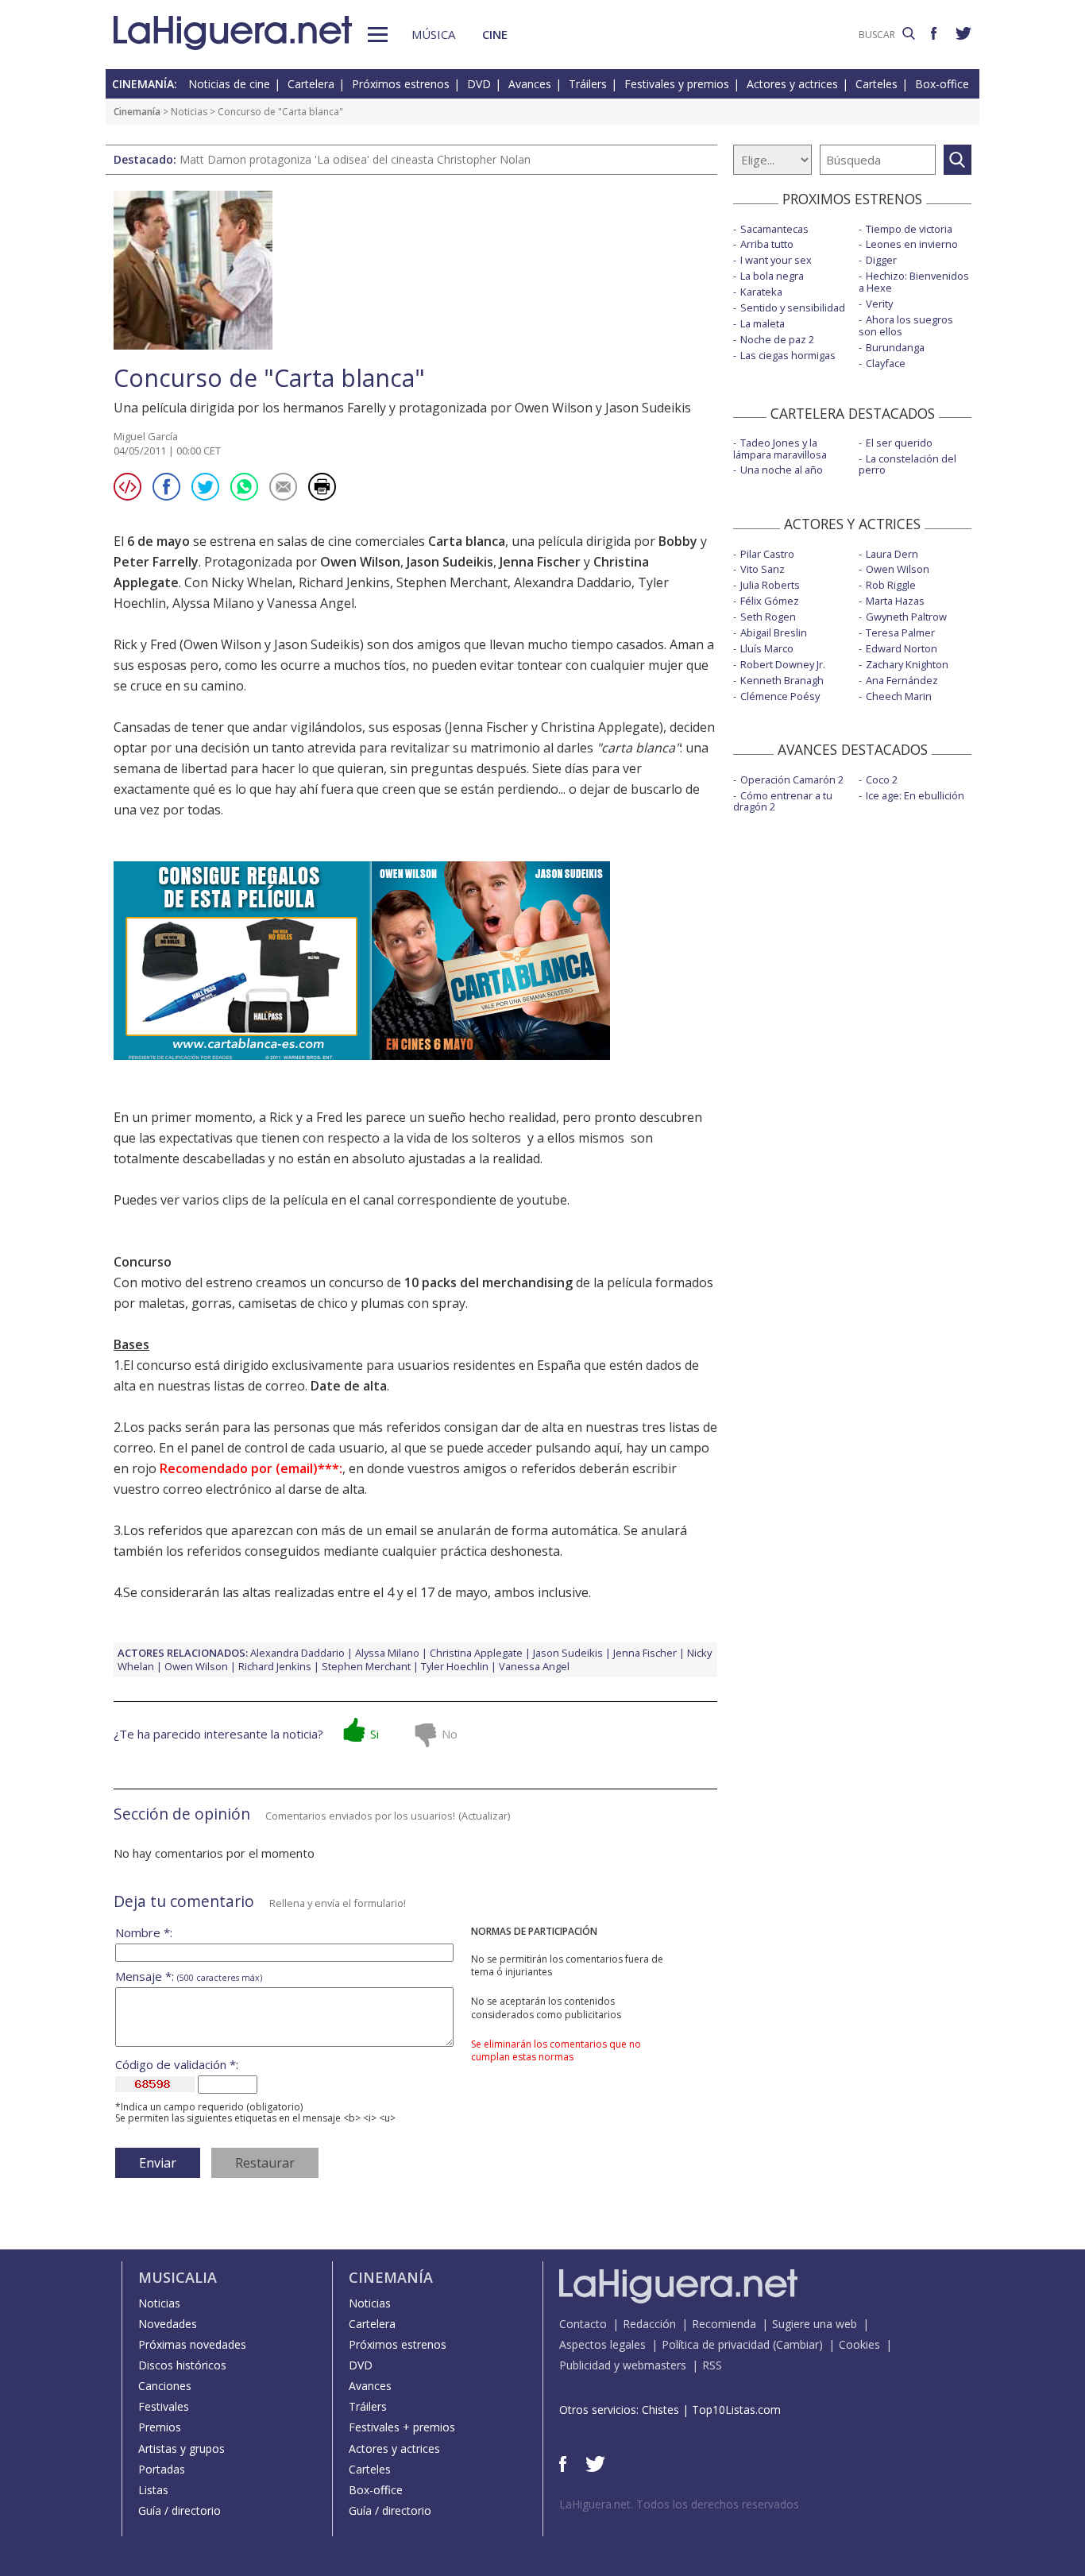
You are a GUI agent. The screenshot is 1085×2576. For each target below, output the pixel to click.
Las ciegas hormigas (788, 355)
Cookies (859, 2344)
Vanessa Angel (311, 603)
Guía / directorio (180, 2510)
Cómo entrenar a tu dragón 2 (783, 801)
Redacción (649, 2324)
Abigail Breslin (774, 632)
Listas (153, 2490)
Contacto (583, 2324)
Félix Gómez (770, 601)
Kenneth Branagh (782, 680)
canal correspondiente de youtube (465, 1200)
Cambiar (797, 2344)
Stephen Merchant (452, 582)
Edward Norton (902, 648)
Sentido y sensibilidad (793, 307)
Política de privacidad (716, 2344)
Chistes (660, 2410)
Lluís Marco (767, 648)
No (450, 1734)
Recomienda (724, 2324)
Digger (881, 260)
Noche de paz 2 (777, 339)
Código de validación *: (177, 2065)
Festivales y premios (677, 84)
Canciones (165, 2386)
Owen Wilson (360, 562)
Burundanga (895, 347)
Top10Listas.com (736, 2410)
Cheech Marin (899, 696)
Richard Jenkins (344, 582)
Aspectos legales (602, 2344)
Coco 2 (882, 779)
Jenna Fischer (540, 562)
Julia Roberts (770, 585)
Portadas (162, 2469)
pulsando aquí (577, 1448)
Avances (530, 84)
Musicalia (178, 2277)
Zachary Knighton (907, 664)
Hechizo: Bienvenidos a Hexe (914, 282)
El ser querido (899, 443)
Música (433, 34)
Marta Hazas (895, 601)
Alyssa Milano (213, 603)
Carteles (876, 84)
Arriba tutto (767, 244)
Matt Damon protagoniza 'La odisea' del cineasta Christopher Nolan (355, 159)
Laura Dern (892, 554)
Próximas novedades (192, 2344)
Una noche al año (782, 470)
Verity (879, 304)
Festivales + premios (402, 2427)
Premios (160, 2427)
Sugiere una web (815, 2324)
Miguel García (146, 436)
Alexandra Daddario (573, 582)
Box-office (942, 84)
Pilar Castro (767, 554)
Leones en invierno (912, 244)
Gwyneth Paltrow (906, 617)
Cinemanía (137, 112)
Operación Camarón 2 (792, 779)
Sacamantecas (774, 229)
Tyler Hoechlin (455, 1666)
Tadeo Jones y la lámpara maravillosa (780, 449)
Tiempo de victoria (909, 229)
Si (375, 1734)
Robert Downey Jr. (783, 664)
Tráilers (588, 84)
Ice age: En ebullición (915, 795)
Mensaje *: (189, 1976)
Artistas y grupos (181, 2448)
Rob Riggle (891, 585)
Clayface (886, 363)
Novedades (168, 2324)
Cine (495, 34)
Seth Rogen (768, 617)
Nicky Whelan (252, 582)
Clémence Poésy (780, 696)
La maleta (763, 323)
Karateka (761, 292)
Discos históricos (182, 2365)
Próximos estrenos (401, 84)
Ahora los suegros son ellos (906, 325)
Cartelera (311, 84)
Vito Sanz (763, 569)
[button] (378, 35)
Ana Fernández (902, 680)
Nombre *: (144, 1933)
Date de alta (349, 1386)
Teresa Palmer (900, 632)
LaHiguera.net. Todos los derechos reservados (679, 2504)
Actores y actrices (792, 84)
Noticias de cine (229, 84)
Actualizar (485, 1816)
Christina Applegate (476, 1653)
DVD (479, 84)
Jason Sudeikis (450, 562)
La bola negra (772, 276)
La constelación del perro (907, 464)
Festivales (164, 2406)
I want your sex (776, 260)
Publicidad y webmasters (623, 2365)
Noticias (189, 112)
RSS (712, 2365)
